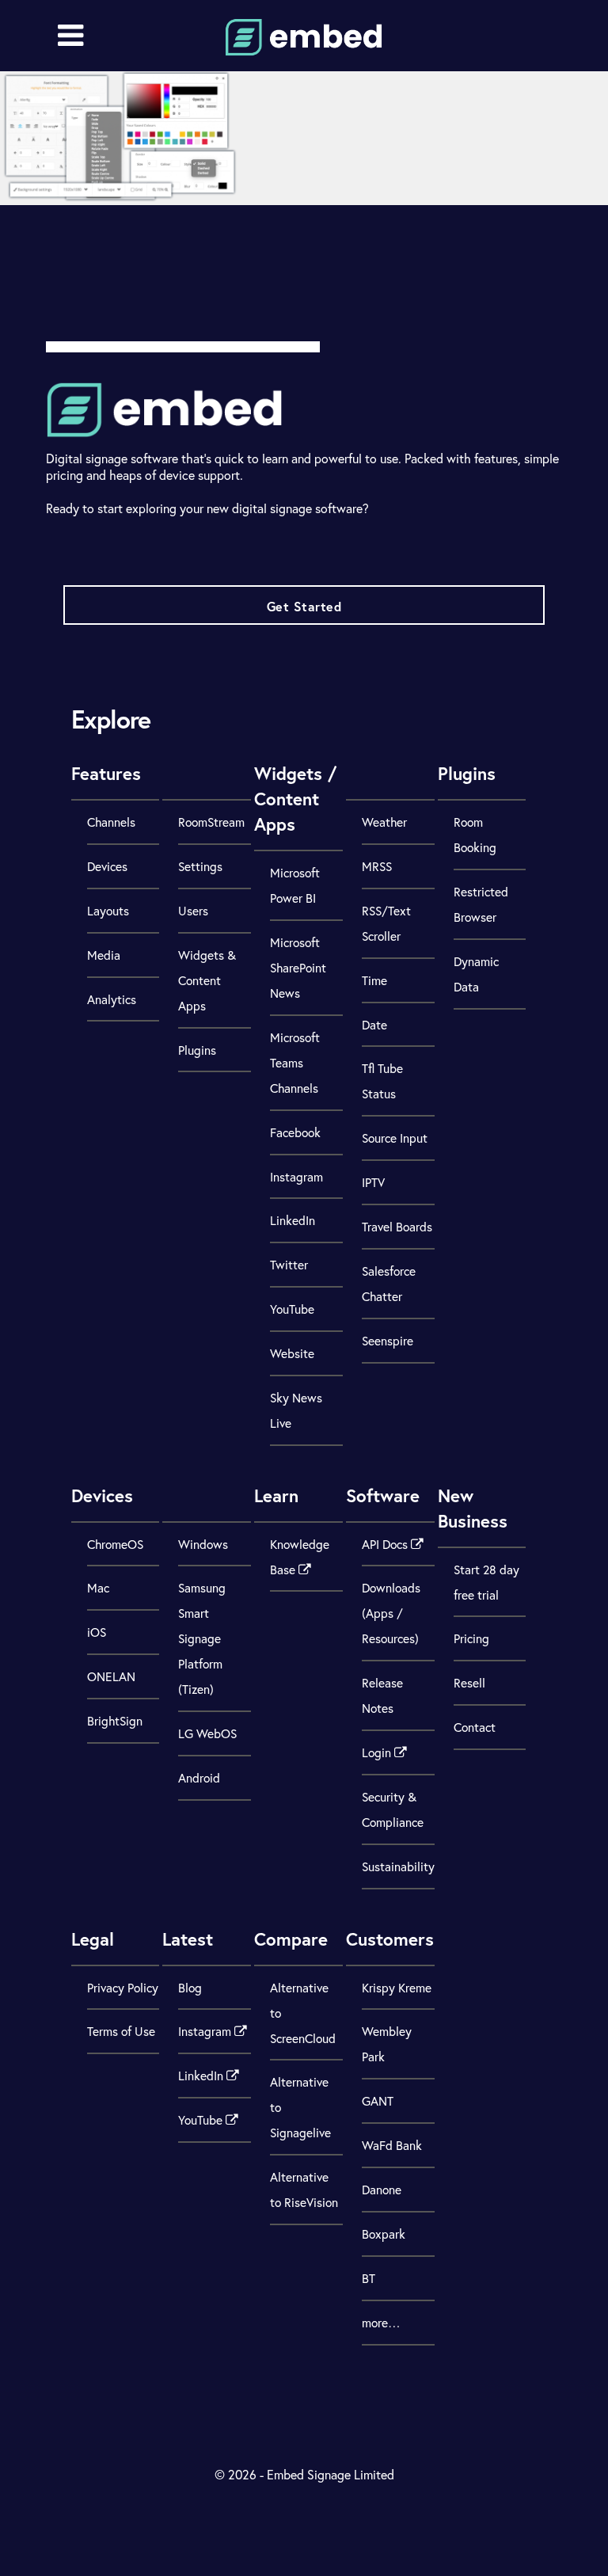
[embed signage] (304, 46)
